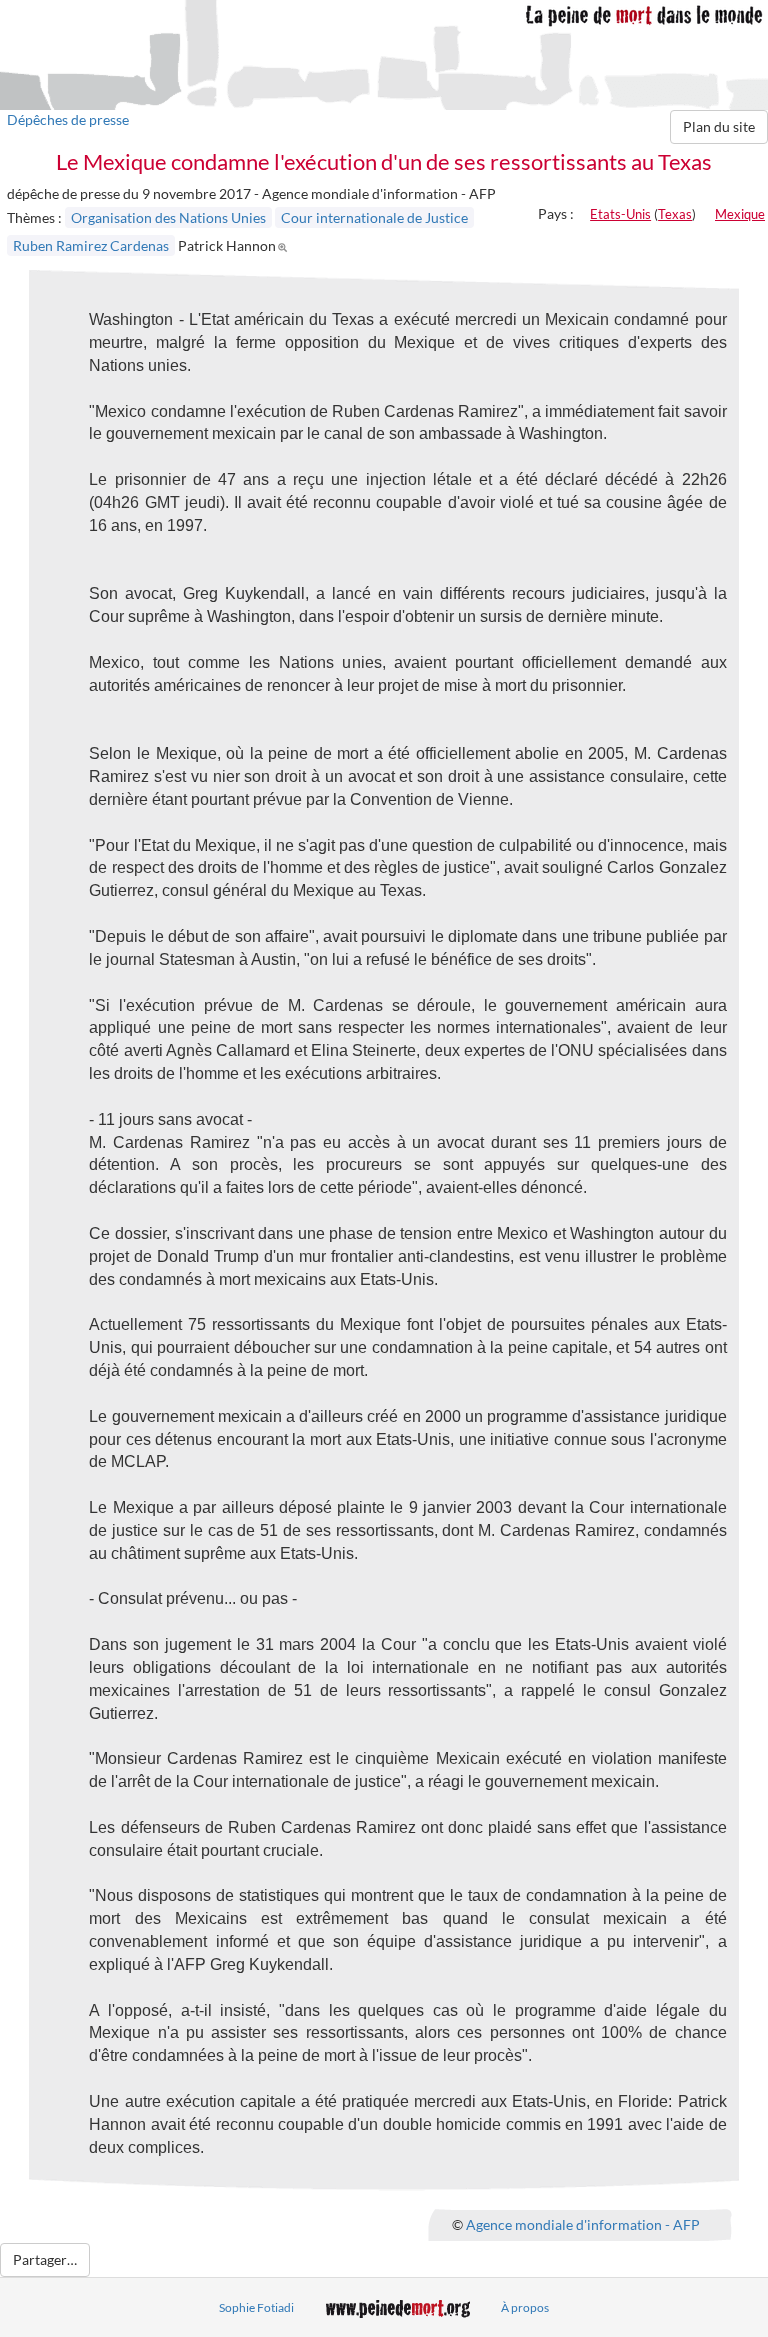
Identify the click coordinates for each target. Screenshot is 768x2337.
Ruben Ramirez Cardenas (91, 245)
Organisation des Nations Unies (168, 217)
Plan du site (719, 126)
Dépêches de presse (68, 119)
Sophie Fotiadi (256, 2307)
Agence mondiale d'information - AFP (583, 2223)
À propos (525, 2307)
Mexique (740, 214)
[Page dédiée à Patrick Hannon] (285, 245)
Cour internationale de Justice (374, 217)
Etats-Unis (620, 214)
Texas (675, 214)
